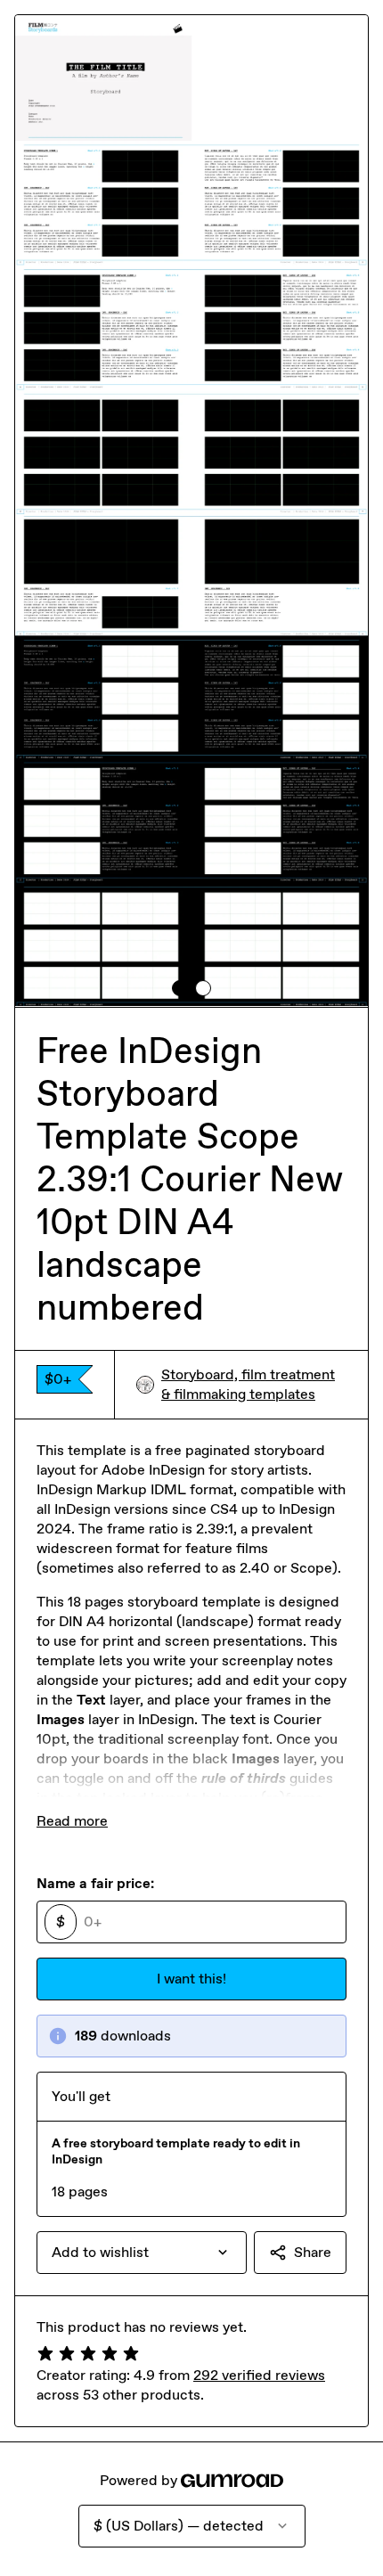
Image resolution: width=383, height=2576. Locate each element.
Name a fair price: (95, 1883)
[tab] (180, 988)
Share (313, 2252)
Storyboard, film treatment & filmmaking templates (248, 1384)
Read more (72, 1821)
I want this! (191, 1979)
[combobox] (142, 2253)
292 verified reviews (259, 2375)
